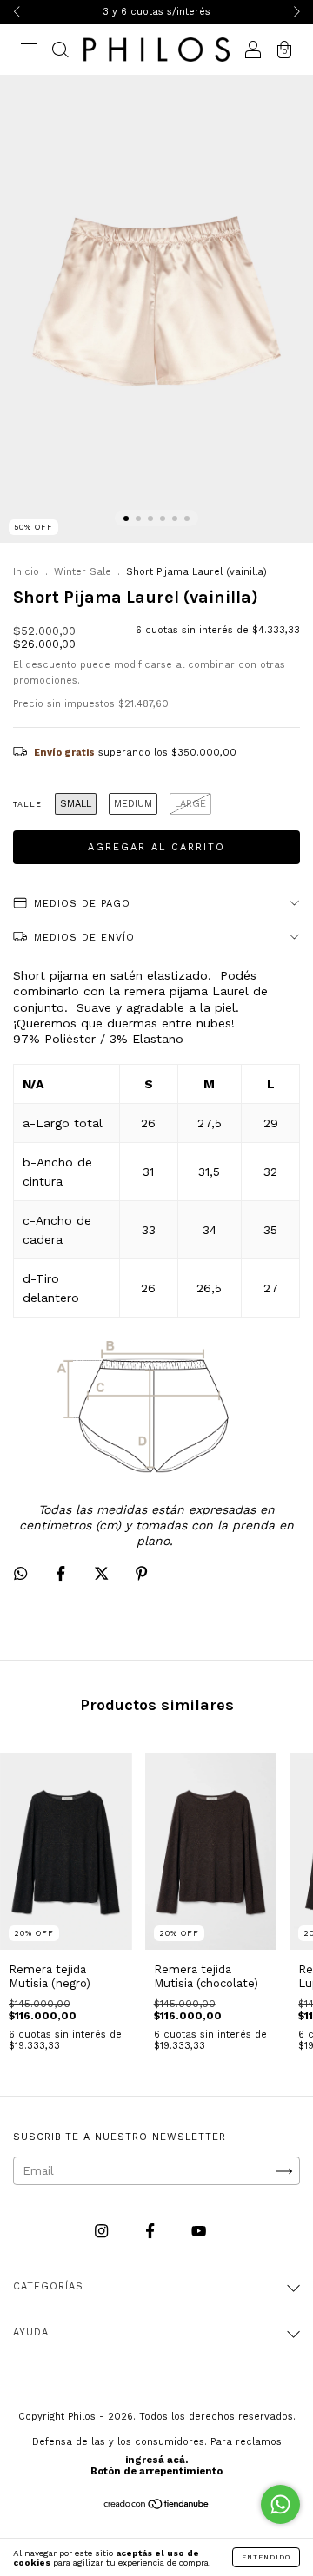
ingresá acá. (156, 2460)
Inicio (26, 572)
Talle (27, 804)
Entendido (266, 2557)
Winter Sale (83, 572)
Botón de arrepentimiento (156, 2471)
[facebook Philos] (152, 2232)
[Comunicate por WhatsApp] (280, 2504)
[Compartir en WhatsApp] (20, 1573)
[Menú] (29, 52)
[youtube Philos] (199, 2232)
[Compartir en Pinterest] (141, 1574)
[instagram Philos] (103, 2232)
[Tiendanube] (157, 2505)
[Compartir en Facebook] (62, 1574)
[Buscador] (60, 52)
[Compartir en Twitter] (103, 1574)
